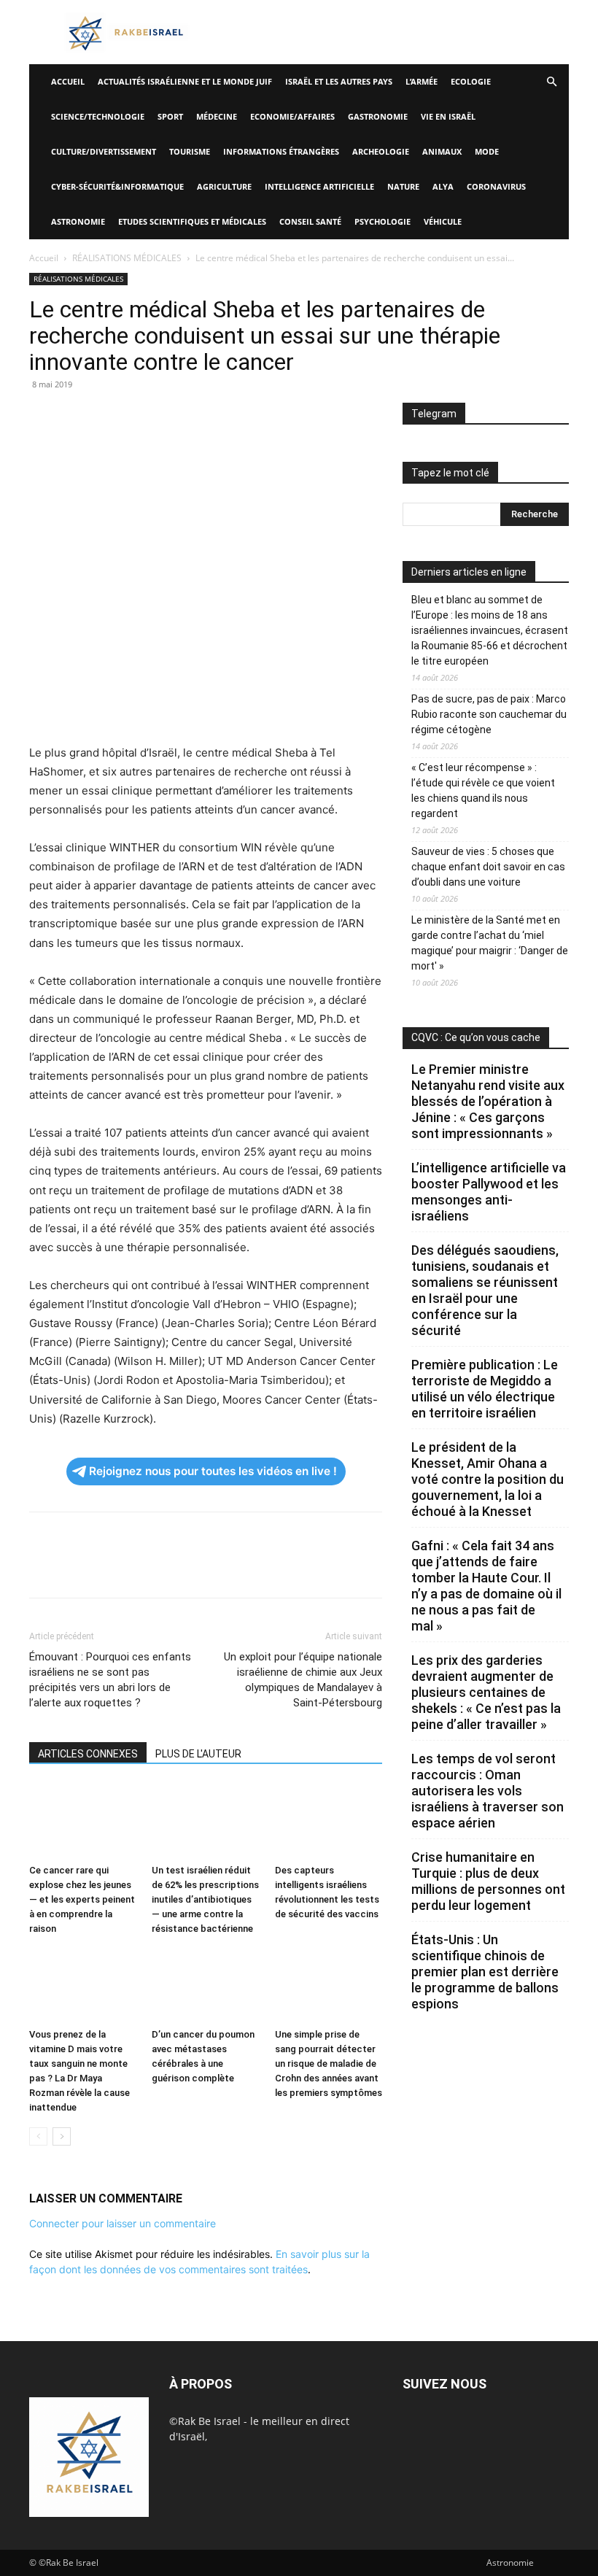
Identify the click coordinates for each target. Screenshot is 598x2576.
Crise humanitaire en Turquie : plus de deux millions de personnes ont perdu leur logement (488, 1881)
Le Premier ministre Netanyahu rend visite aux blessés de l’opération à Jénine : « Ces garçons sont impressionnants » (488, 1101)
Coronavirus (496, 186)
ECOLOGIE (471, 81)
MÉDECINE (217, 116)
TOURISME (190, 151)
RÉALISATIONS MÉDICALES (127, 258)
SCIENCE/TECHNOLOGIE (98, 116)
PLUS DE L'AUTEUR (198, 1754)
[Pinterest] (111, 417)
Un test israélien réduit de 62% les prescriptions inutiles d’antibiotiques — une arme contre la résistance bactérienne (205, 1899)
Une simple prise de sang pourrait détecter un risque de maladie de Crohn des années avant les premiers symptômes (329, 2063)
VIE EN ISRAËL (448, 116)
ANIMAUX (442, 151)
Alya (443, 186)
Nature (403, 186)
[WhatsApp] (144, 417)
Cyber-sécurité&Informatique (117, 186)
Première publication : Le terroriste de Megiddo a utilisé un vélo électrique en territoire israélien (485, 1389)
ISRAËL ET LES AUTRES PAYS (339, 81)
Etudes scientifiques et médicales (192, 221)
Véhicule (443, 221)
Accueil (44, 258)
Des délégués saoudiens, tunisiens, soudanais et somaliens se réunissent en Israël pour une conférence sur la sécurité (485, 1290)
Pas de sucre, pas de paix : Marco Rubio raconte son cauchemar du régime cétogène (489, 714)
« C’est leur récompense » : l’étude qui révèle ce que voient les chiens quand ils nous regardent (483, 790)
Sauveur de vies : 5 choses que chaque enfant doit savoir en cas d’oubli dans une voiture (488, 867)
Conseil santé (310, 221)
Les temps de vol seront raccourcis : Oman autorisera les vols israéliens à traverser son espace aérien (488, 1791)
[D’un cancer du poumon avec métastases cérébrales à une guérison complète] (205, 1985)
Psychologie (383, 221)
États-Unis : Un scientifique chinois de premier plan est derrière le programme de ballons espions (485, 1972)
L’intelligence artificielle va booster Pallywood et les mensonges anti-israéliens (489, 1192)
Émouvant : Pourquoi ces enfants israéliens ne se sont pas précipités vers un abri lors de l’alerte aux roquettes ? (110, 1680)
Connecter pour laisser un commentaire (123, 2223)
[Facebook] (44, 417)
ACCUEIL (68, 81)
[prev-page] (38, 2136)
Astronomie (78, 221)
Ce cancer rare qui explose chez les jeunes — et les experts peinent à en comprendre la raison (82, 1899)
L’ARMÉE (422, 81)
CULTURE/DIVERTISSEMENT (104, 151)
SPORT (170, 116)
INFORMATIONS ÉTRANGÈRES (281, 151)
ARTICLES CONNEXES (88, 1754)
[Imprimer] (178, 417)
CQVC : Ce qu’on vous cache (476, 1037)
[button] (551, 82)
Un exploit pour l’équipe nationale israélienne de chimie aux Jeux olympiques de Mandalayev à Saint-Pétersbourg (303, 1680)
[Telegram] (211, 417)
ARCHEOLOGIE (381, 151)
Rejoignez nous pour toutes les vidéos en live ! (213, 1471)
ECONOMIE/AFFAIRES (292, 116)
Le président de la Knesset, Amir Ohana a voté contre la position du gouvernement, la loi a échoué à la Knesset (488, 1479)
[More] (246, 417)
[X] (77, 417)
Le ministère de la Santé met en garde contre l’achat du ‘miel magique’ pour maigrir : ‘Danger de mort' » (490, 943)
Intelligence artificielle (319, 186)
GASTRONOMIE (378, 116)
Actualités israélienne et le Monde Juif (185, 81)
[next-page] (62, 2136)
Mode (487, 151)
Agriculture (224, 186)
